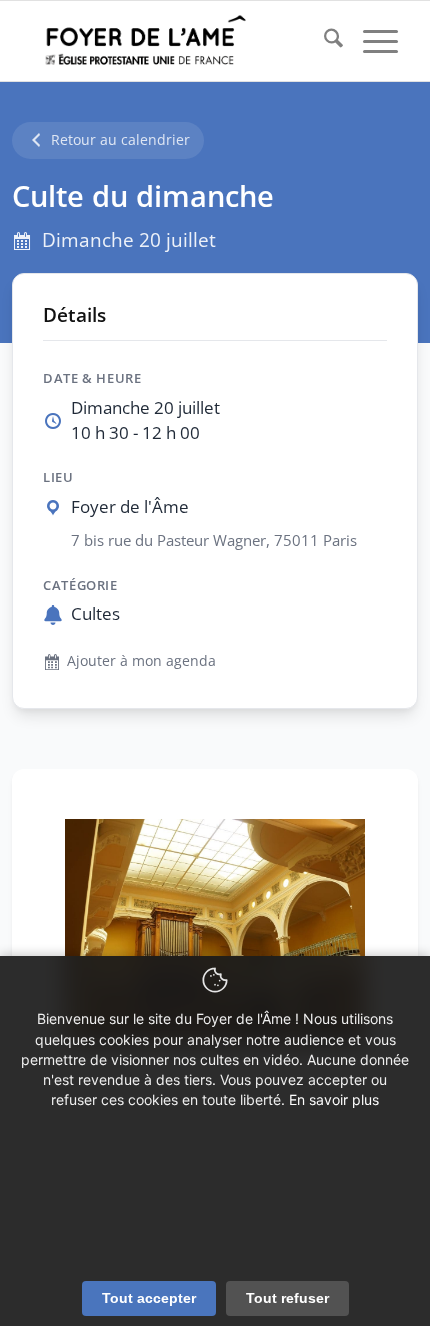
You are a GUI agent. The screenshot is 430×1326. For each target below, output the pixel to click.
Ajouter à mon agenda (141, 660)
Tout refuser (287, 1298)
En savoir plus (334, 1099)
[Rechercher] (323, 41)
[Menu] (370, 41)
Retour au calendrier (120, 139)
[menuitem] (323, 41)
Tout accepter (149, 1298)
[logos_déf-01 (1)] (178, 41)
